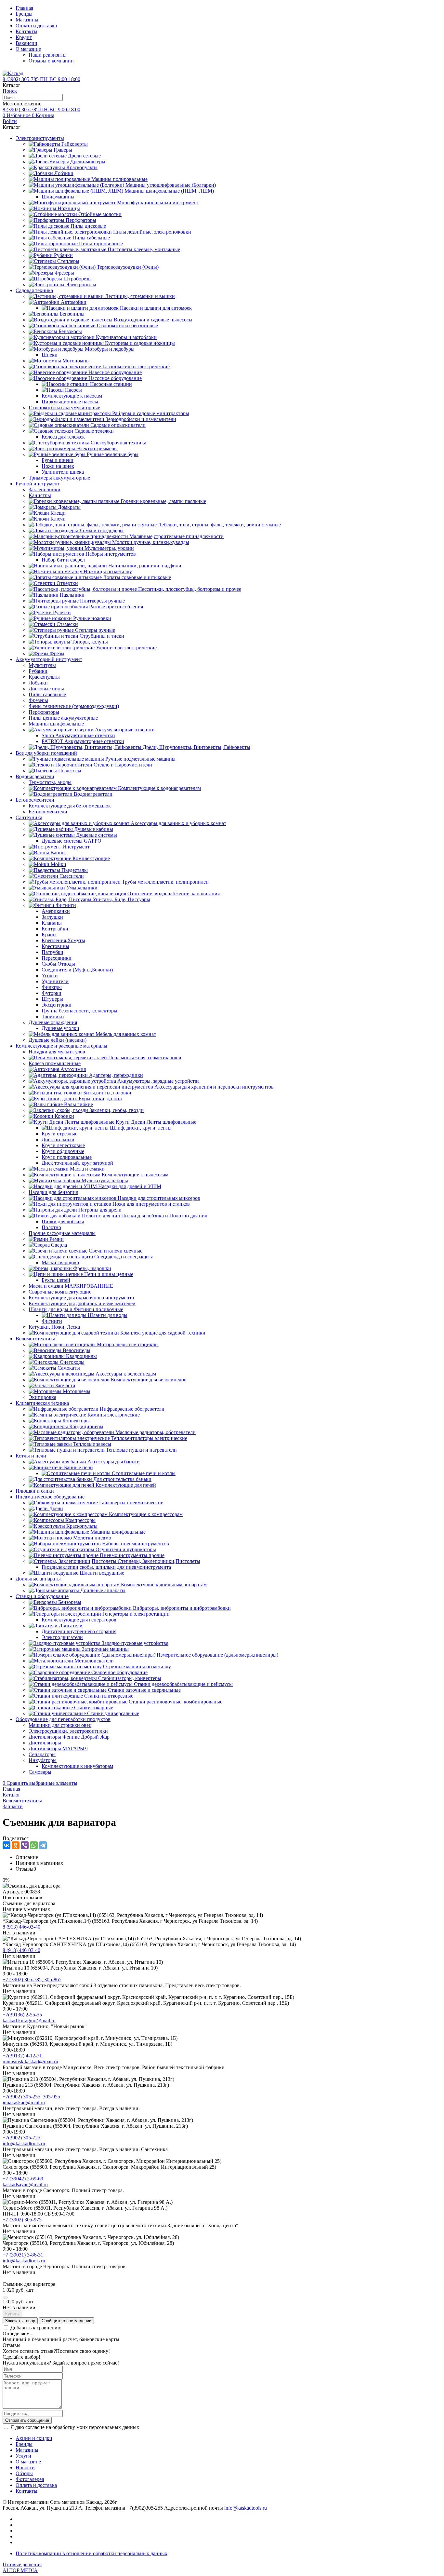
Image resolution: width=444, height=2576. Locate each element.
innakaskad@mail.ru (24, 2102)
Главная (24, 8)
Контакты (26, 31)
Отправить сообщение (27, 2420)
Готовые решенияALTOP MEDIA (22, 2567)
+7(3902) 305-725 (21, 2138)
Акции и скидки (34, 2438)
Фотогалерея (30, 2479)
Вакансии (26, 43)
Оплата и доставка (36, 26)
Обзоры (24, 2473)
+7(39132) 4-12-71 (22, 2056)
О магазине (28, 49)
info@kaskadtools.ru (24, 2143)
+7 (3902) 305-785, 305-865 (32, 1979)
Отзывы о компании (51, 61)
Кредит (24, 37)
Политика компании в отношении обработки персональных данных (91, 2553)
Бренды (24, 14)
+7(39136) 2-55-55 (22, 2015)
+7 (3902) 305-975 (22, 2220)
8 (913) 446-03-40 (21, 1927)
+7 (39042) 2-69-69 (23, 2179)
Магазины (27, 20)
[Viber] (25, 1845)
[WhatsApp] (34, 1845)
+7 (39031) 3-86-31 (23, 2255)
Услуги (23, 2456)
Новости (25, 2468)
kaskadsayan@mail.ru (25, 2184)
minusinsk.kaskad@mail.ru (30, 2061)
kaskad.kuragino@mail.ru (29, 2020)
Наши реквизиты (48, 55)
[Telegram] (43, 1845)
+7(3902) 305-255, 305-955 (31, 2097)
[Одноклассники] (16, 1845)
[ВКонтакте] (7, 1845)
